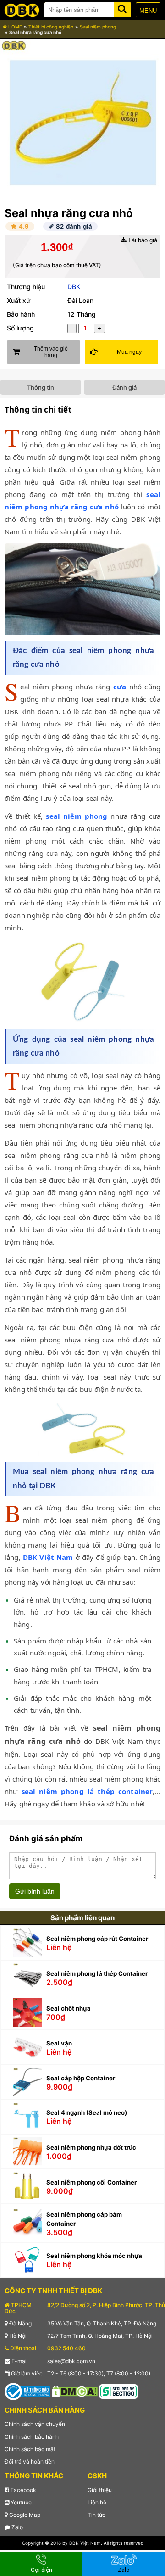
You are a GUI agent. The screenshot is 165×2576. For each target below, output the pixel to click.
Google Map (24, 2515)
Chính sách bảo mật (30, 2449)
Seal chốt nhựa (69, 2008)
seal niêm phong (77, 816)
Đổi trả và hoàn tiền (30, 2461)
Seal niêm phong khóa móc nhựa (94, 2256)
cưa (120, 687)
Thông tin (41, 387)
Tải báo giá (142, 240)
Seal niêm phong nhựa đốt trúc (91, 2147)
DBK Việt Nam (48, 1557)
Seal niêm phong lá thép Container (97, 1973)
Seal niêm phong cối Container (91, 2182)
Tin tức (96, 2515)
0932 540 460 (66, 2348)
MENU (148, 11)
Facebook (23, 2490)
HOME (14, 27)
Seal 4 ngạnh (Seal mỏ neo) (87, 2112)
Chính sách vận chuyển (35, 2424)
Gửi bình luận (35, 1891)
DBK (74, 287)
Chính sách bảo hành (32, 2437)
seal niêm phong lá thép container (87, 1791)
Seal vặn (59, 2043)
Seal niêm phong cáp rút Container (97, 1939)
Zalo (16, 2527)
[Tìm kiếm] (122, 8)
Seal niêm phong (98, 27)
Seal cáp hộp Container (81, 2078)
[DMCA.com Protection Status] (75, 2391)
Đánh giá (124, 387)
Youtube (20, 2502)
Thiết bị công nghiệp (51, 27)
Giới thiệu (100, 2490)
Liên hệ (97, 2502)
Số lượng (20, 328)
